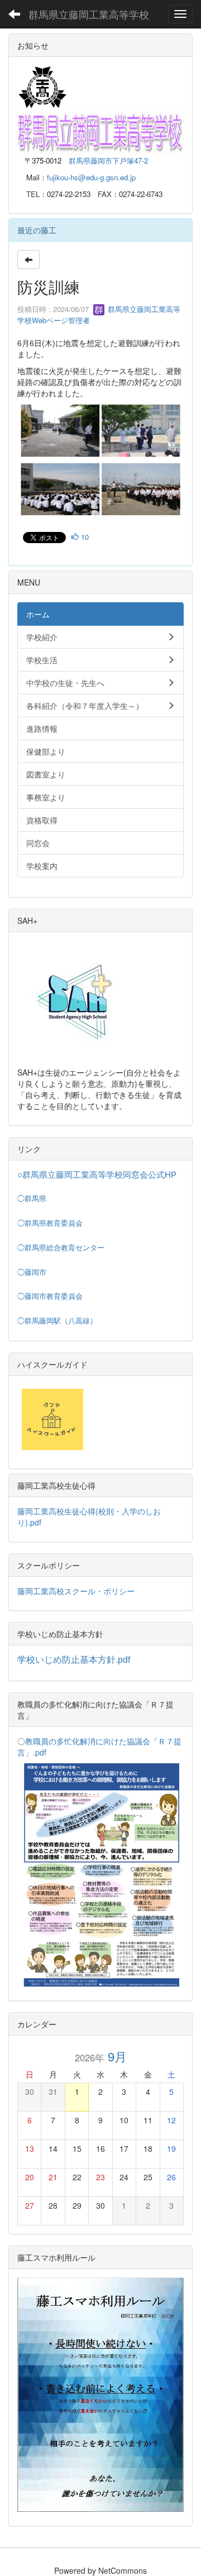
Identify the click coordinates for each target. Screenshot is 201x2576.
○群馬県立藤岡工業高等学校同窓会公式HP (97, 1175)
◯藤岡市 (32, 1272)
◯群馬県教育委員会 (50, 1223)
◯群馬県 (32, 1199)
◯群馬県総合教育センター (61, 1248)
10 (84, 537)
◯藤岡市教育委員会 (50, 1296)
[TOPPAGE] (100, 131)
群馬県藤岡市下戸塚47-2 (108, 160)
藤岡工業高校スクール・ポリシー (76, 1591)
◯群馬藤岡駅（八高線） (57, 1321)
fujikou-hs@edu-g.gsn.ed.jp (91, 177)
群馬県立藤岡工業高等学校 (89, 14)
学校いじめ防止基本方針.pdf (74, 1660)
